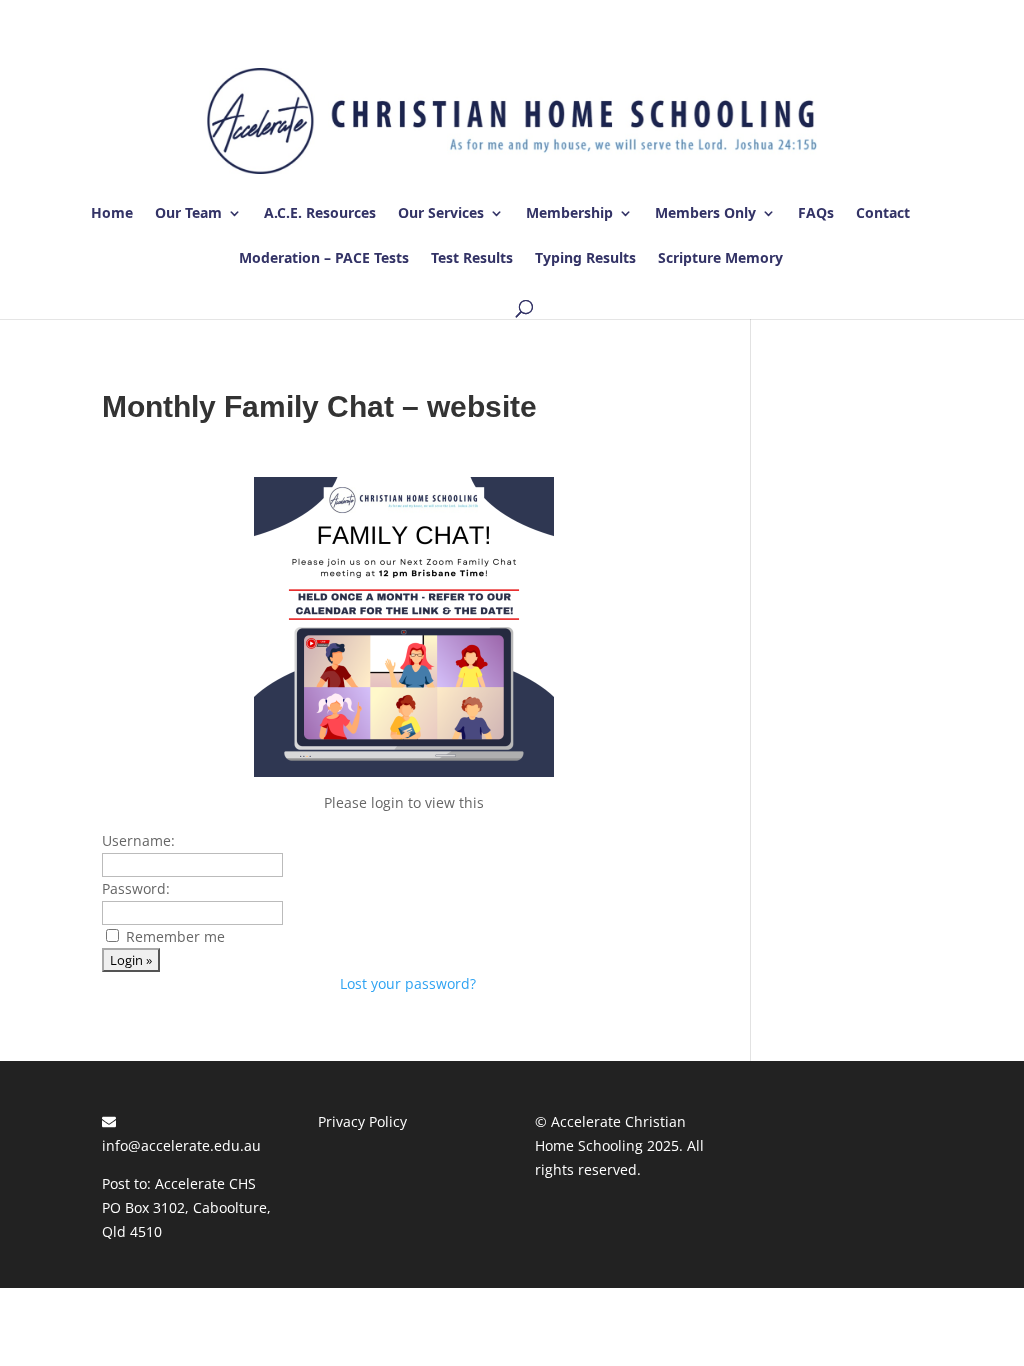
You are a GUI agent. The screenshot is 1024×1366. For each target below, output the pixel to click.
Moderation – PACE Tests (324, 259)
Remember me (175, 936)
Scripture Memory (720, 259)
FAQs (816, 214)
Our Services (441, 214)
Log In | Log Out (866, 18)
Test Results (472, 259)
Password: (136, 888)
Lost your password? (408, 983)
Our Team (188, 214)
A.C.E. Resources (320, 214)
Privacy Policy (362, 1121)
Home (112, 214)
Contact (883, 214)
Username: (138, 840)
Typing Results (585, 259)
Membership (569, 214)
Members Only (705, 214)
